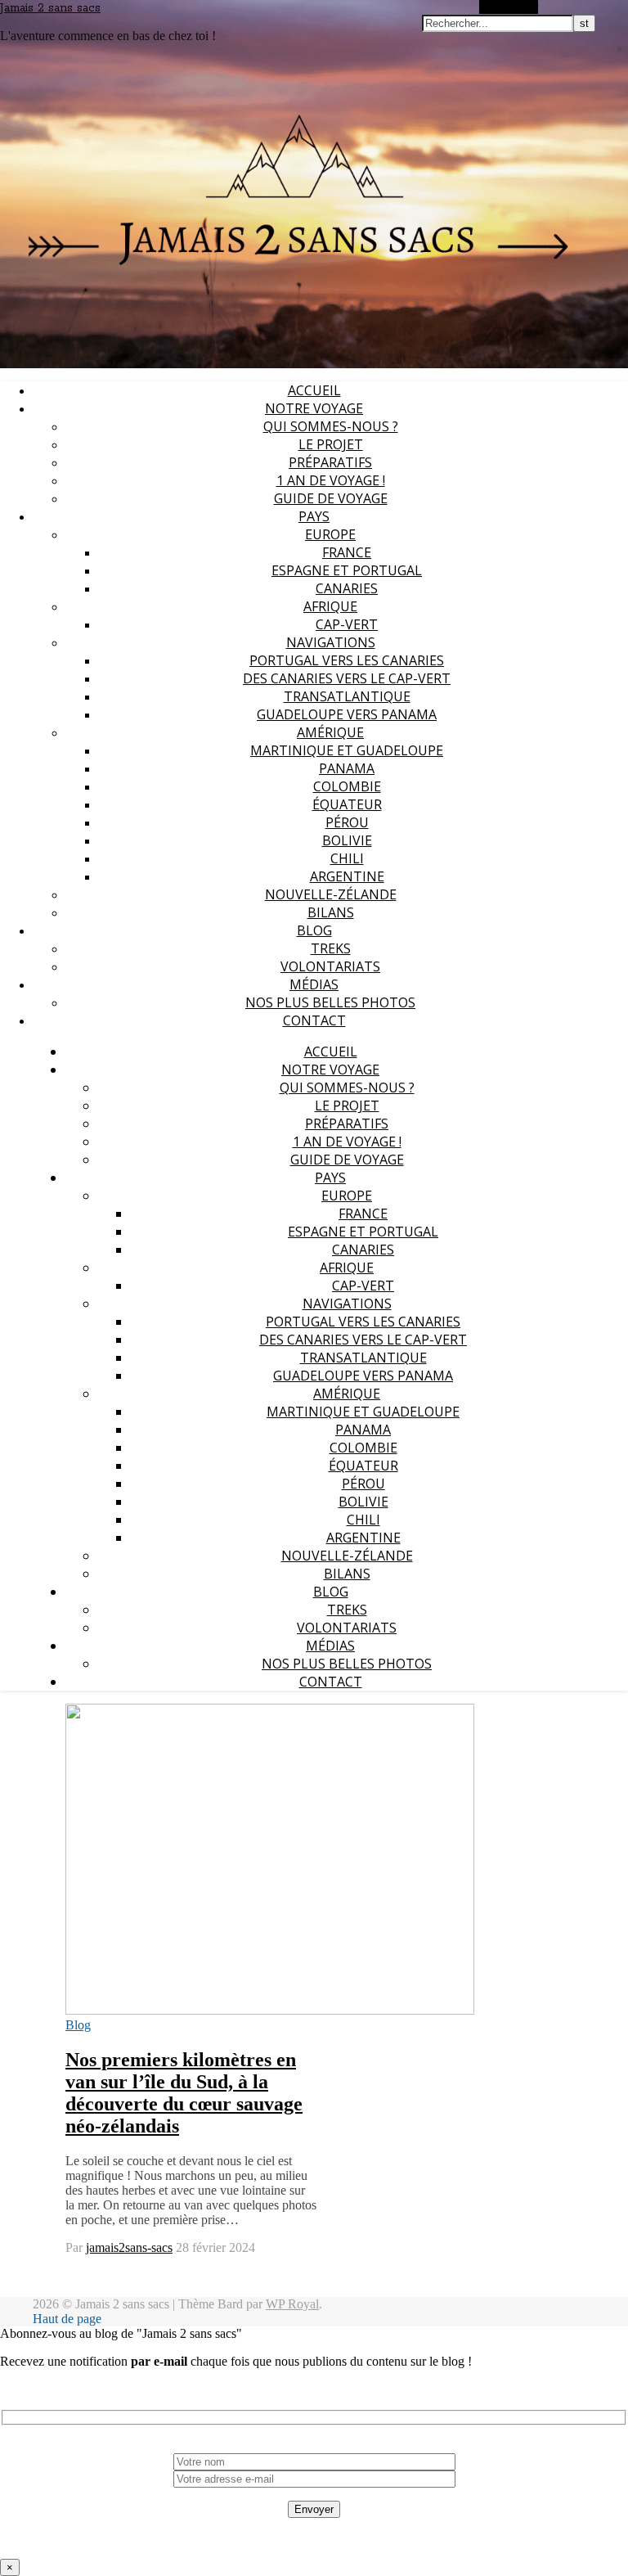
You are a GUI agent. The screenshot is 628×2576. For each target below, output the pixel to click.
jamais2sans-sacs (129, 2247)
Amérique (330, 732)
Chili (347, 858)
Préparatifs (330, 462)
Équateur (347, 804)
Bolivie (347, 840)
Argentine (347, 876)
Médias (314, 984)
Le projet (331, 444)
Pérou (347, 822)
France (347, 552)
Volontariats (330, 966)
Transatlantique (347, 696)
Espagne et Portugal (347, 570)
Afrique (330, 606)
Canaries (347, 588)
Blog (314, 930)
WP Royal (292, 2304)
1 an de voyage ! (331, 480)
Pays (314, 516)
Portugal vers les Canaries (347, 660)
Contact (314, 1020)
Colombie (347, 786)
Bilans (331, 912)
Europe (330, 534)
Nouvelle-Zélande (331, 894)
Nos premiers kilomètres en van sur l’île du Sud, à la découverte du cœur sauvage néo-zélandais (184, 2093)
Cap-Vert (347, 624)
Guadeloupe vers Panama (347, 714)
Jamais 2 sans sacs (50, 8)
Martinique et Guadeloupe (347, 750)
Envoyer (314, 2509)
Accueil (314, 390)
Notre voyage (314, 408)
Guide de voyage (331, 498)
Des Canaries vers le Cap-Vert (347, 678)
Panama (347, 768)
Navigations (331, 642)
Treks (331, 948)
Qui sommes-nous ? (331, 426)
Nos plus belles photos (330, 1002)
